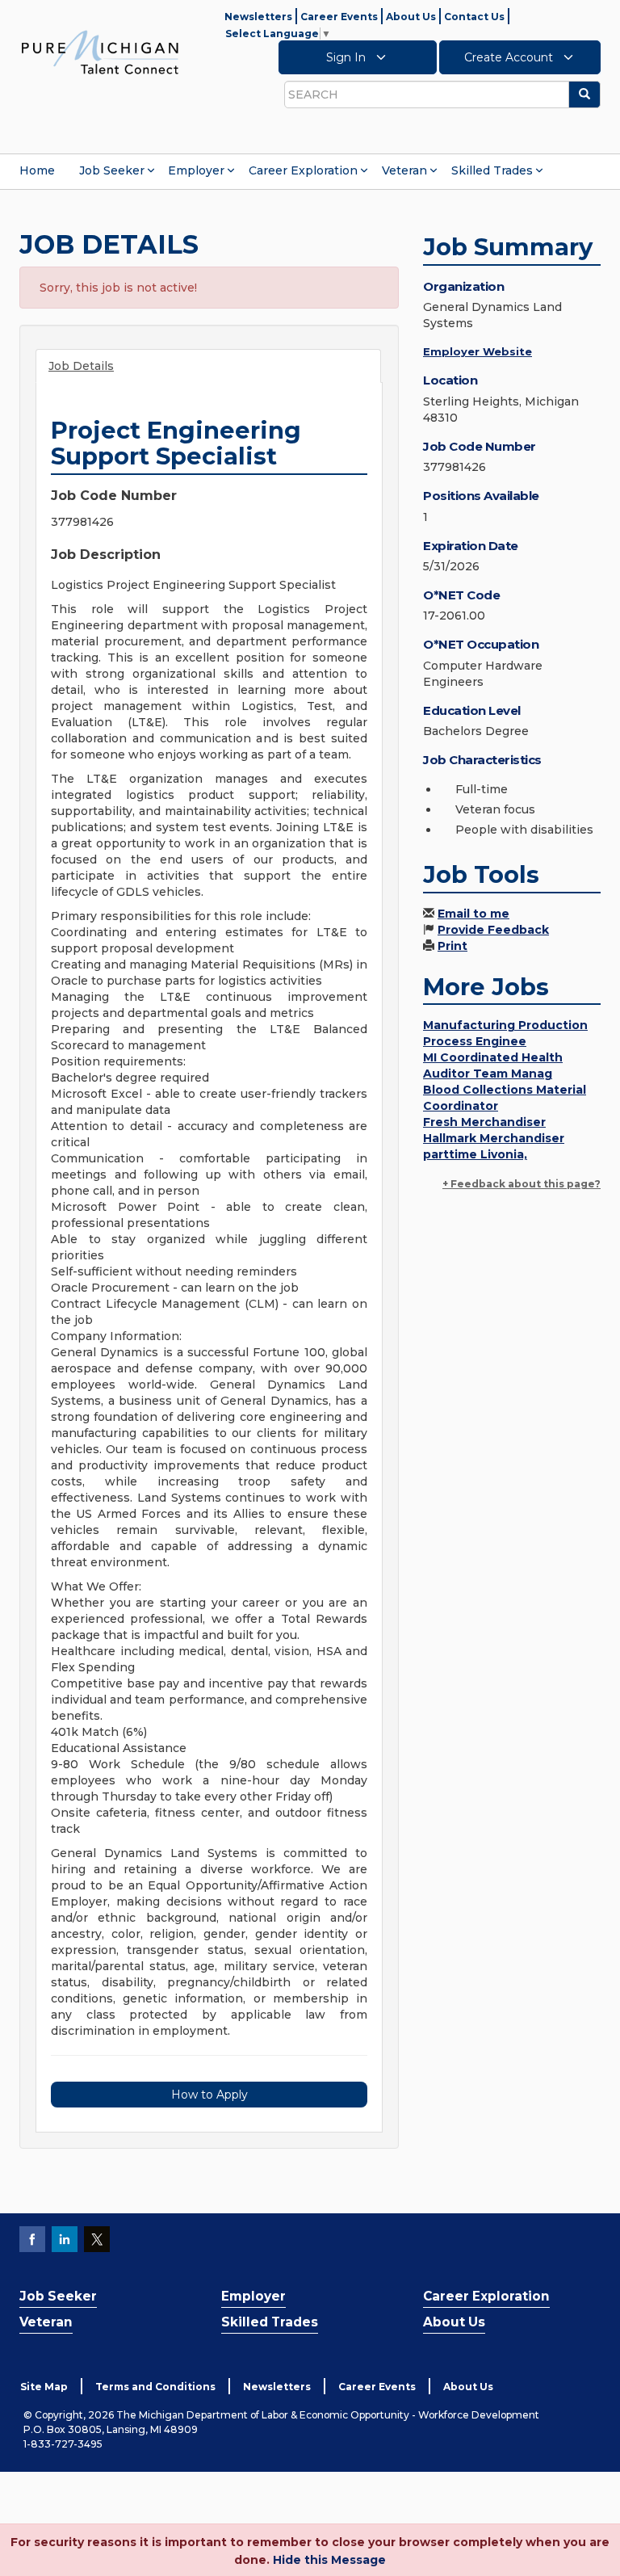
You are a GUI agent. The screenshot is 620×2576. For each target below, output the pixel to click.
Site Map (44, 2387)
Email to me (473, 914)
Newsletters (258, 17)
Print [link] (452, 946)
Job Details (81, 366)
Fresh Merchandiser (484, 1122)
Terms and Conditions (155, 2387)
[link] (100, 52)
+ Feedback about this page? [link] (522, 1184)
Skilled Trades (492, 170)
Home (37, 170)
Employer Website (478, 351)
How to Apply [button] (209, 2095)
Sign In (348, 57)
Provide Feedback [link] (493, 930)
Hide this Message (329, 2560)
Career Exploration (303, 170)
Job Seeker (112, 170)
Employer (196, 170)
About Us (411, 17)
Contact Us (474, 17)
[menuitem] (37, 170)
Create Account (510, 57)
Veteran (404, 170)
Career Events (339, 17)
